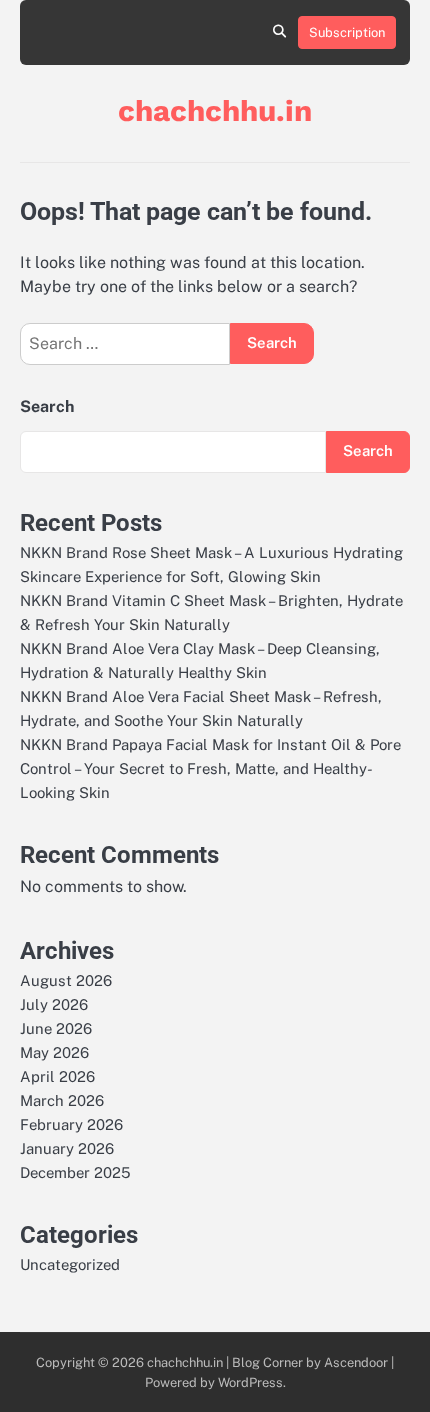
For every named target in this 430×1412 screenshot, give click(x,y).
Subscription (347, 32)
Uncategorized (70, 1264)
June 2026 (56, 1028)
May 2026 (54, 1052)
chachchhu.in (215, 110)
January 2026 (67, 1148)
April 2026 (57, 1076)
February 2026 (71, 1124)
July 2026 (54, 1004)
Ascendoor (356, 1362)
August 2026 (66, 980)
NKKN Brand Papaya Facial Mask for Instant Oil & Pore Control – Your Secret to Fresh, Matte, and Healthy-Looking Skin (210, 768)
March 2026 (62, 1100)
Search (47, 406)
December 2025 (75, 1172)
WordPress (250, 1382)
